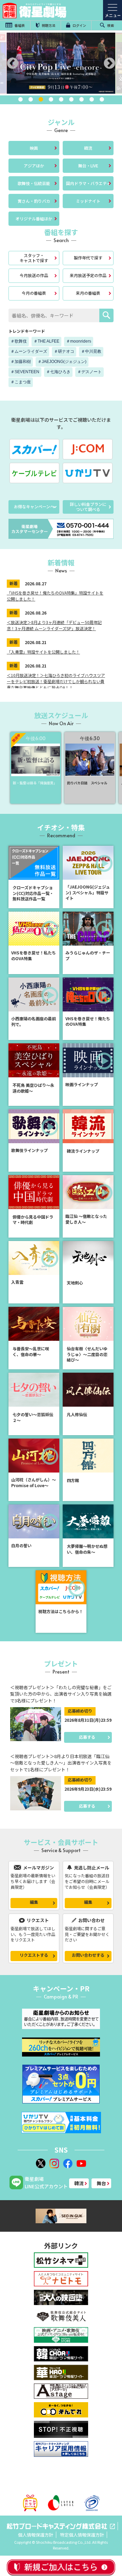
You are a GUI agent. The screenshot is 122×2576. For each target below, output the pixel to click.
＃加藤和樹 (21, 362)
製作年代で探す (88, 258)
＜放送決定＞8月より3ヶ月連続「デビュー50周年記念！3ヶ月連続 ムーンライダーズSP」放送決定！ (54, 625)
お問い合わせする (88, 1955)
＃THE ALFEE (46, 341)
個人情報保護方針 (36, 2535)
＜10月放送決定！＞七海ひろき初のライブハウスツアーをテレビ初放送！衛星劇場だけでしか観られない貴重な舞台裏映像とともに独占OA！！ (56, 681)
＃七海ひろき (58, 372)
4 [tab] (51, 99)
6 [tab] (71, 99)
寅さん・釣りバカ (34, 201)
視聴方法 (48, 25)
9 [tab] (102, 99)
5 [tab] (61, 99)
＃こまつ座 (21, 382)
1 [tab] (20, 99)
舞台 (101, 2183)
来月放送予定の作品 (88, 275)
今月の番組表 (34, 293)
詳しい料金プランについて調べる (88, 506)
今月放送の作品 (34, 275)
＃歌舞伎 (19, 341)
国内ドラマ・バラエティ (88, 183)
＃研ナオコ (64, 351)
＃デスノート (89, 372)
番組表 (19, 25)
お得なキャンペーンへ (34, 506)
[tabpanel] (61, 63)
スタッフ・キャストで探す (34, 258)
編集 (34, 1902)
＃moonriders (79, 341)
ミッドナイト (88, 201)
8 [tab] (91, 99)
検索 (110, 25)
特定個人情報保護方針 (82, 2535)
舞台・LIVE (88, 166)
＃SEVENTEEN (25, 372)
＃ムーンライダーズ (29, 351)
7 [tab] (81, 99)
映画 (34, 148)
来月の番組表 (88, 293)
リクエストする (34, 1955)
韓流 (88, 148)
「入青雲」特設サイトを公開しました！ (43, 652)
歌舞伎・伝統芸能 (34, 183)
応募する (87, 1737)
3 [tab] (41, 99)
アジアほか (34, 166)
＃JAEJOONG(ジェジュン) (62, 362)
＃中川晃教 (91, 351)
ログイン (79, 25)
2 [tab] (30, 99)
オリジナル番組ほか (34, 218)
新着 (14, 583)
